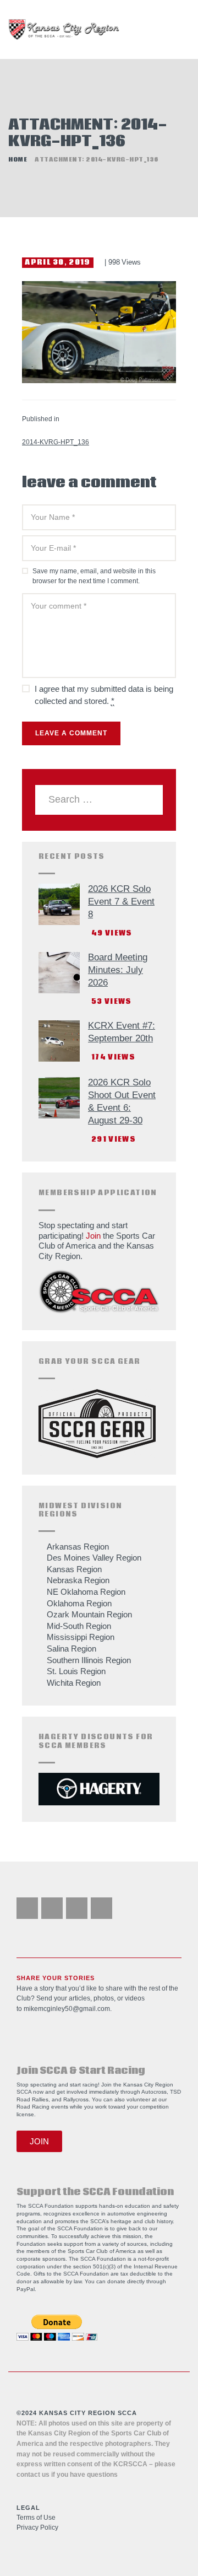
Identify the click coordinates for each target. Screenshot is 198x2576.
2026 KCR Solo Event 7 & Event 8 (121, 902)
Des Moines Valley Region (94, 1558)
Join (93, 1236)
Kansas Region (74, 1569)
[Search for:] (99, 800)
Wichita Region (74, 1683)
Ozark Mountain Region (89, 1614)
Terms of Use (36, 2518)
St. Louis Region (76, 1671)
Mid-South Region (79, 1626)
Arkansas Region (78, 1547)
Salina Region (71, 1649)
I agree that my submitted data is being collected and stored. (104, 695)
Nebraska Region (78, 1580)
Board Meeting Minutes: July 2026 (118, 970)
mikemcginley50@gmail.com (67, 2009)
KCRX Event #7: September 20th (122, 1032)
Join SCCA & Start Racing (81, 2071)
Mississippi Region (81, 1637)
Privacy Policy (37, 2527)
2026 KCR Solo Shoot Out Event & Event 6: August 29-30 (122, 1101)
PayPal (26, 2289)
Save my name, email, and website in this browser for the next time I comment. (94, 576)
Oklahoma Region (79, 1603)
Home (18, 160)
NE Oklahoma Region (86, 1592)
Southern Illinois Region (89, 1660)
